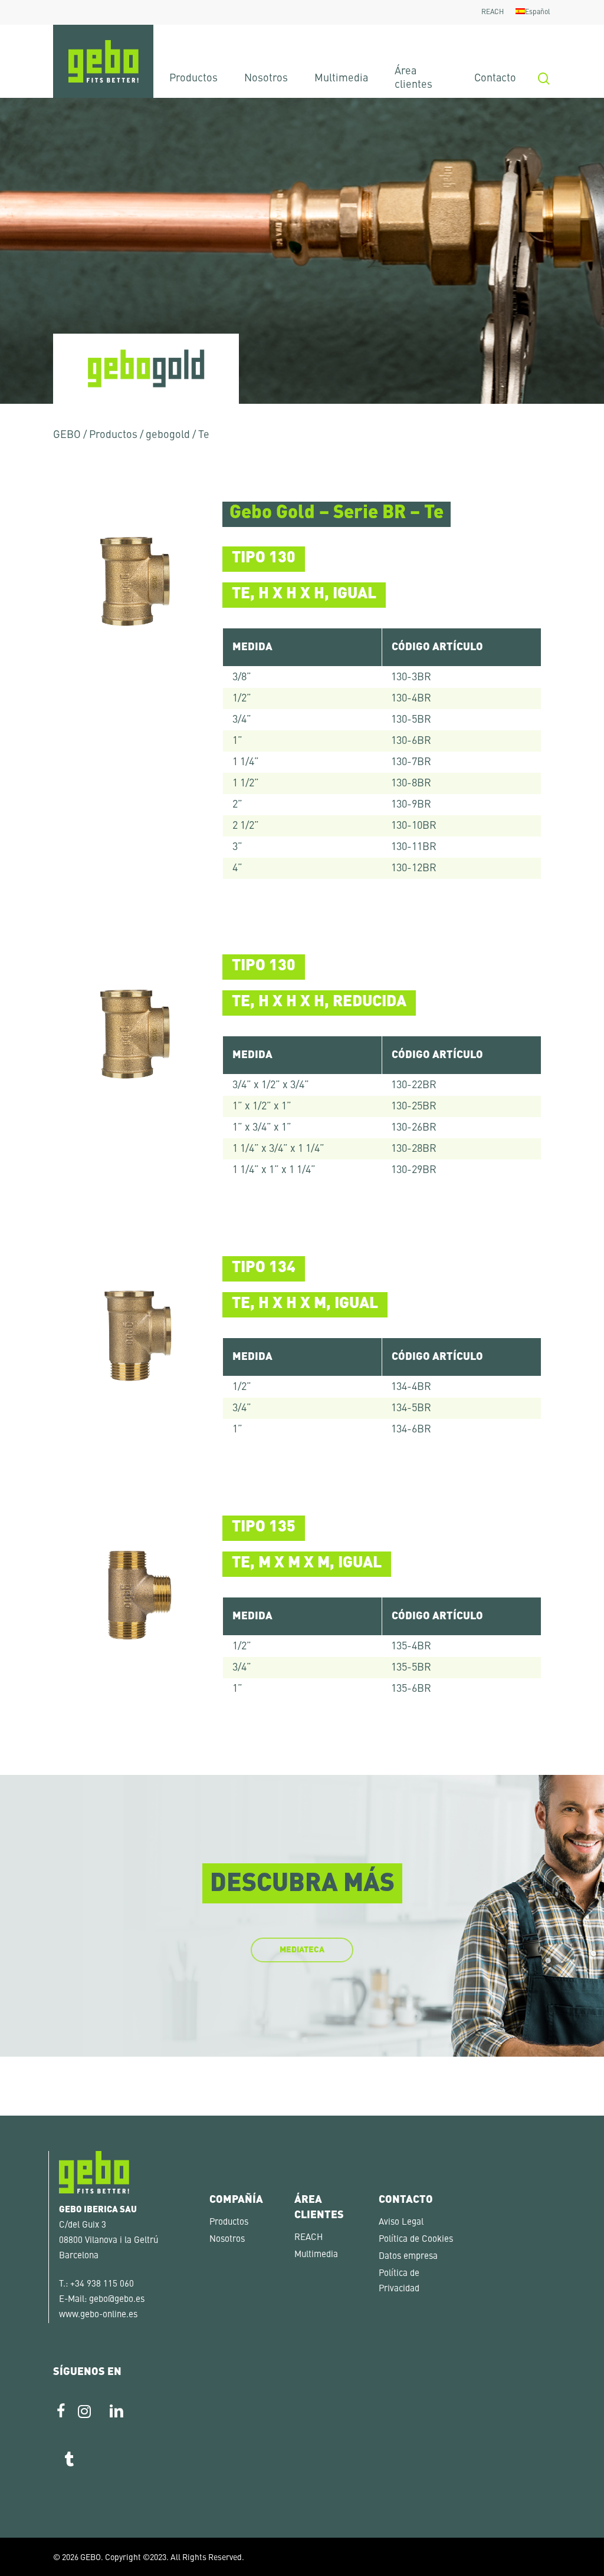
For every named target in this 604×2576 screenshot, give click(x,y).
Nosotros (227, 2240)
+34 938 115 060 (102, 2285)
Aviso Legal (401, 2223)
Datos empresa (408, 2257)
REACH (308, 2238)
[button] (26, 2550)
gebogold (168, 435)
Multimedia (316, 2255)
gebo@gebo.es (117, 2300)
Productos (113, 435)
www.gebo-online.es (98, 2315)
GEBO (67, 435)
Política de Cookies (416, 2240)
